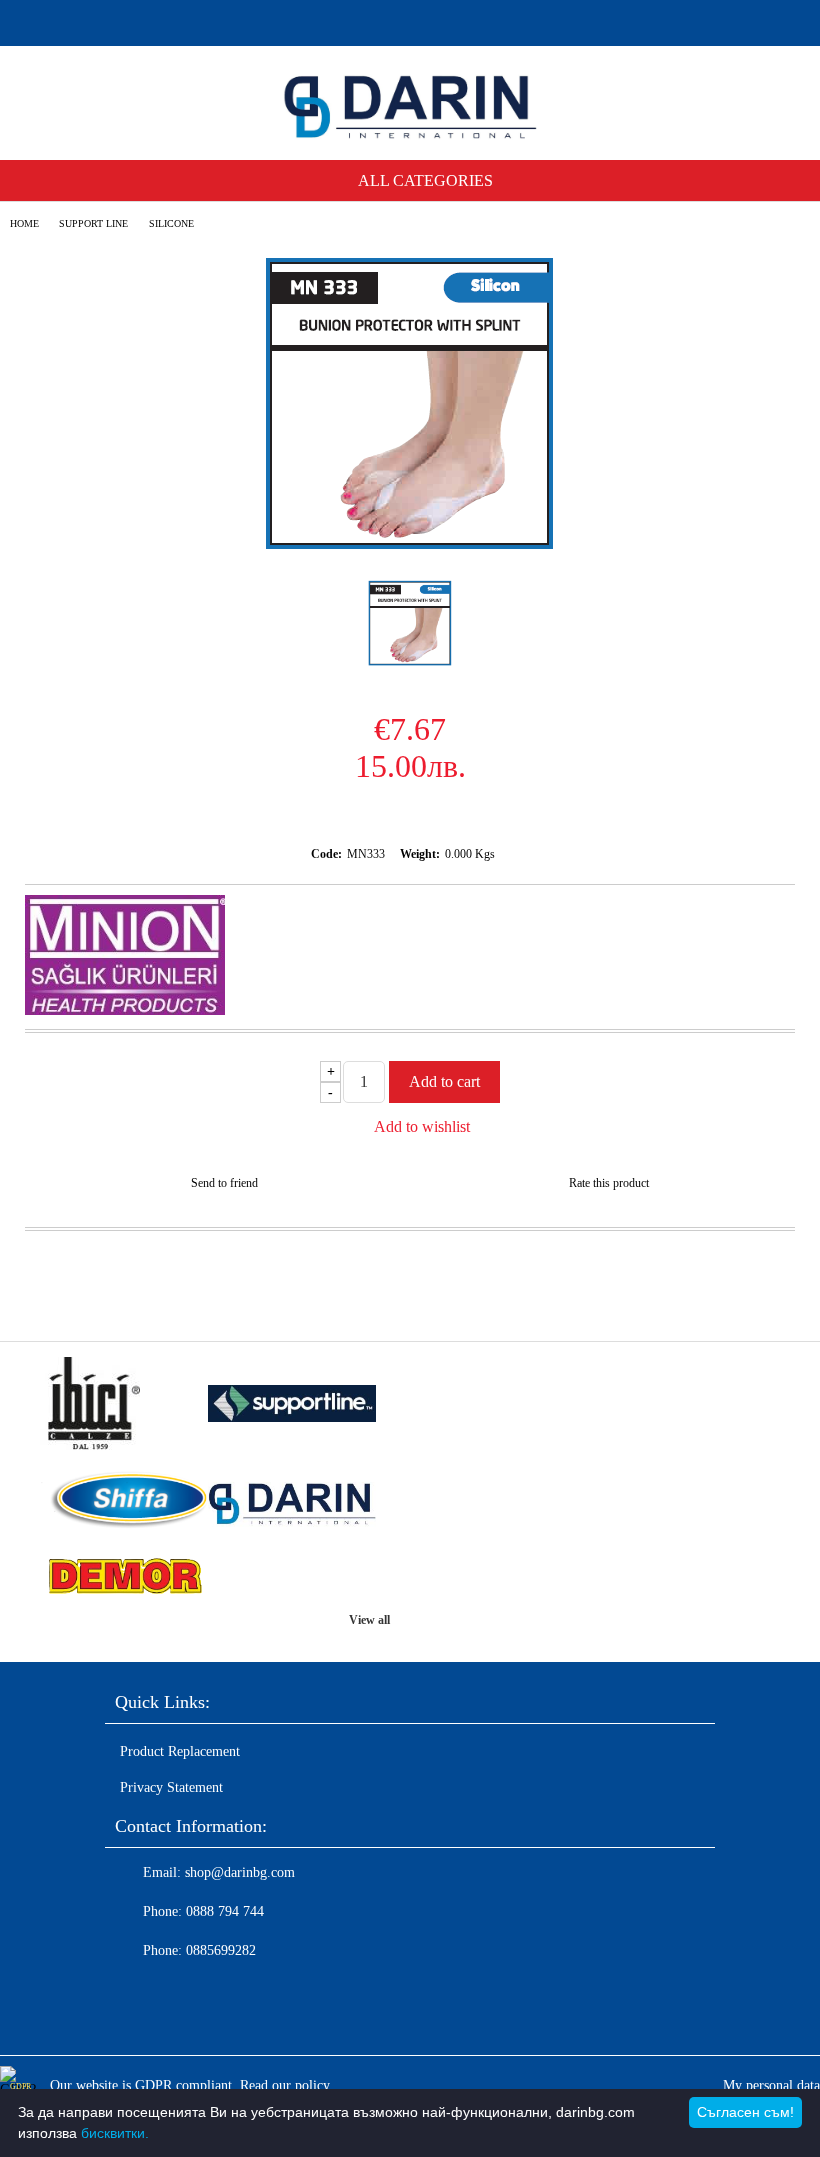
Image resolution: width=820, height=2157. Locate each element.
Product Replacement (180, 1751)
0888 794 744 (225, 1911)
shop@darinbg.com (240, 1872)
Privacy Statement (171, 1787)
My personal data (771, 2085)
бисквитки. (115, 2133)
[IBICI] (124, 1405)
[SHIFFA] (124, 1502)
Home (24, 223)
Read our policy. (286, 2085)
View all (369, 1620)
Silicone (171, 223)
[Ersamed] (292, 1406)
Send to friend (224, 1183)
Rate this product (609, 1183)
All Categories (425, 180)
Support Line (93, 223)
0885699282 (221, 1950)
